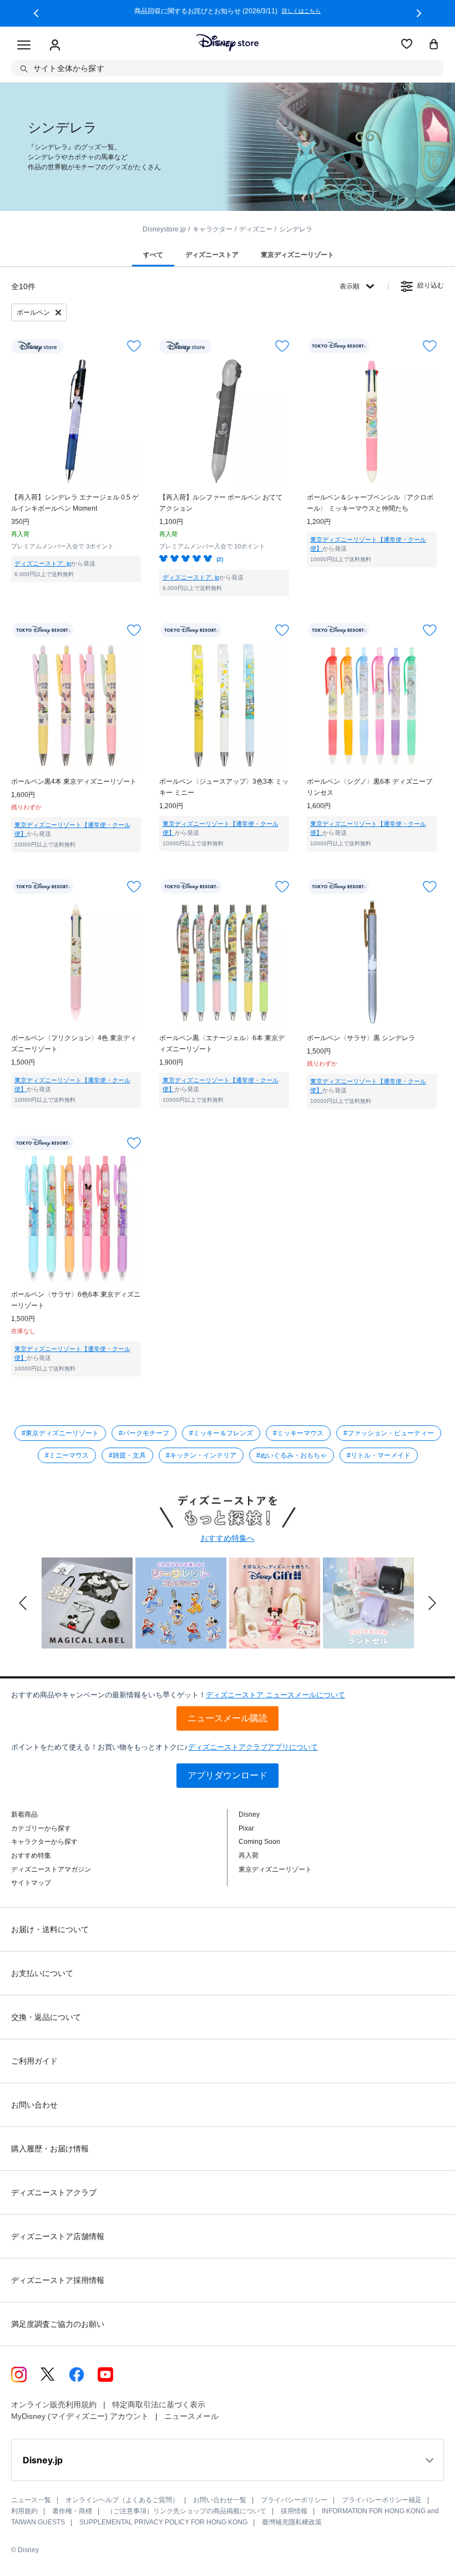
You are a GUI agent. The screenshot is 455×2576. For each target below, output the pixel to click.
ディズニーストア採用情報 (58, 2280)
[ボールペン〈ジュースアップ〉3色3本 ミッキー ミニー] (224, 705)
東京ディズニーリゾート (275, 1869)
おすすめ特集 (31, 1856)
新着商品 (24, 1814)
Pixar (246, 1828)
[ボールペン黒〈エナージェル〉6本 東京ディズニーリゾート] (224, 962)
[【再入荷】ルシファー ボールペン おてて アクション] (224, 421)
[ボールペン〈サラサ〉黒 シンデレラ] (372, 962)
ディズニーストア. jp (43, 563)
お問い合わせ (34, 2105)
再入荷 (249, 1856)
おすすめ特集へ (228, 1538)
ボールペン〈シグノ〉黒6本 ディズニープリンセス (370, 787)
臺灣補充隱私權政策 (292, 2522)
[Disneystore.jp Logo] (228, 43)
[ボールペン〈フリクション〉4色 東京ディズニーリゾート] (76, 962)
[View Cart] (434, 45)
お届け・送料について (50, 1929)
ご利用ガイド (34, 2061)
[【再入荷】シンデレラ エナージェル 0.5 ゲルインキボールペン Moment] (76, 421)
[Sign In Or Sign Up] (55, 46)
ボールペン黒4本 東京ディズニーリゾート (74, 782)
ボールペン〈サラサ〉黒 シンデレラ (361, 1038)
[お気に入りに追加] (134, 346)
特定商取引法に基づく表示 (159, 2404)
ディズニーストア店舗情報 (58, 2236)
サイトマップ (31, 1883)
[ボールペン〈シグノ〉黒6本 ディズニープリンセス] (372, 705)
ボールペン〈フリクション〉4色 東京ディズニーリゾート (74, 1043)
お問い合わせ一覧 (220, 2500)
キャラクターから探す (44, 1842)
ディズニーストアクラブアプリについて (253, 1747)
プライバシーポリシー (294, 2500)
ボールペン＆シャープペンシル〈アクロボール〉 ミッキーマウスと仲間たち (370, 503)
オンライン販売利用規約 (54, 2404)
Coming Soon (259, 1842)
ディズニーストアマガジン (51, 1869)
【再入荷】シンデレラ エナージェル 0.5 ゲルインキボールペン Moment (75, 503)
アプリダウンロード (228, 1775)
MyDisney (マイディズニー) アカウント (80, 2416)
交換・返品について (46, 2017)
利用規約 (24, 2511)
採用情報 (294, 2511)
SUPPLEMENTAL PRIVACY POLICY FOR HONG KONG (163, 2522)
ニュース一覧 (31, 2500)
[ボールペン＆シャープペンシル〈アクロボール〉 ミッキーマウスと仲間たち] (372, 421)
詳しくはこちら (301, 11)
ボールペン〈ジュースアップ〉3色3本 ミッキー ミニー (224, 787)
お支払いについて (42, 1973)
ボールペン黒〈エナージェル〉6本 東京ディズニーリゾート (222, 1043)
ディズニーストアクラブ (54, 2192)
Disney (249, 1814)
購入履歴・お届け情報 (50, 2149)
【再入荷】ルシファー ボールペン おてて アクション (221, 503)
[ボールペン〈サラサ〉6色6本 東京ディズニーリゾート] (76, 1218)
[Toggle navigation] (24, 46)
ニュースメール (191, 2416)
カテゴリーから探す (41, 1828)
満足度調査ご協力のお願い (58, 2324)
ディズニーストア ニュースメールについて (275, 1695)
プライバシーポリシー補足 (382, 2500)
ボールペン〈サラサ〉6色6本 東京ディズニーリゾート (76, 1300)
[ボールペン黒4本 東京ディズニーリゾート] (76, 705)
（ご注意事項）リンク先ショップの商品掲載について (186, 2511)
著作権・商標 (72, 2511)
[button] (36, 13)
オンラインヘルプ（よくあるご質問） (122, 2500)
